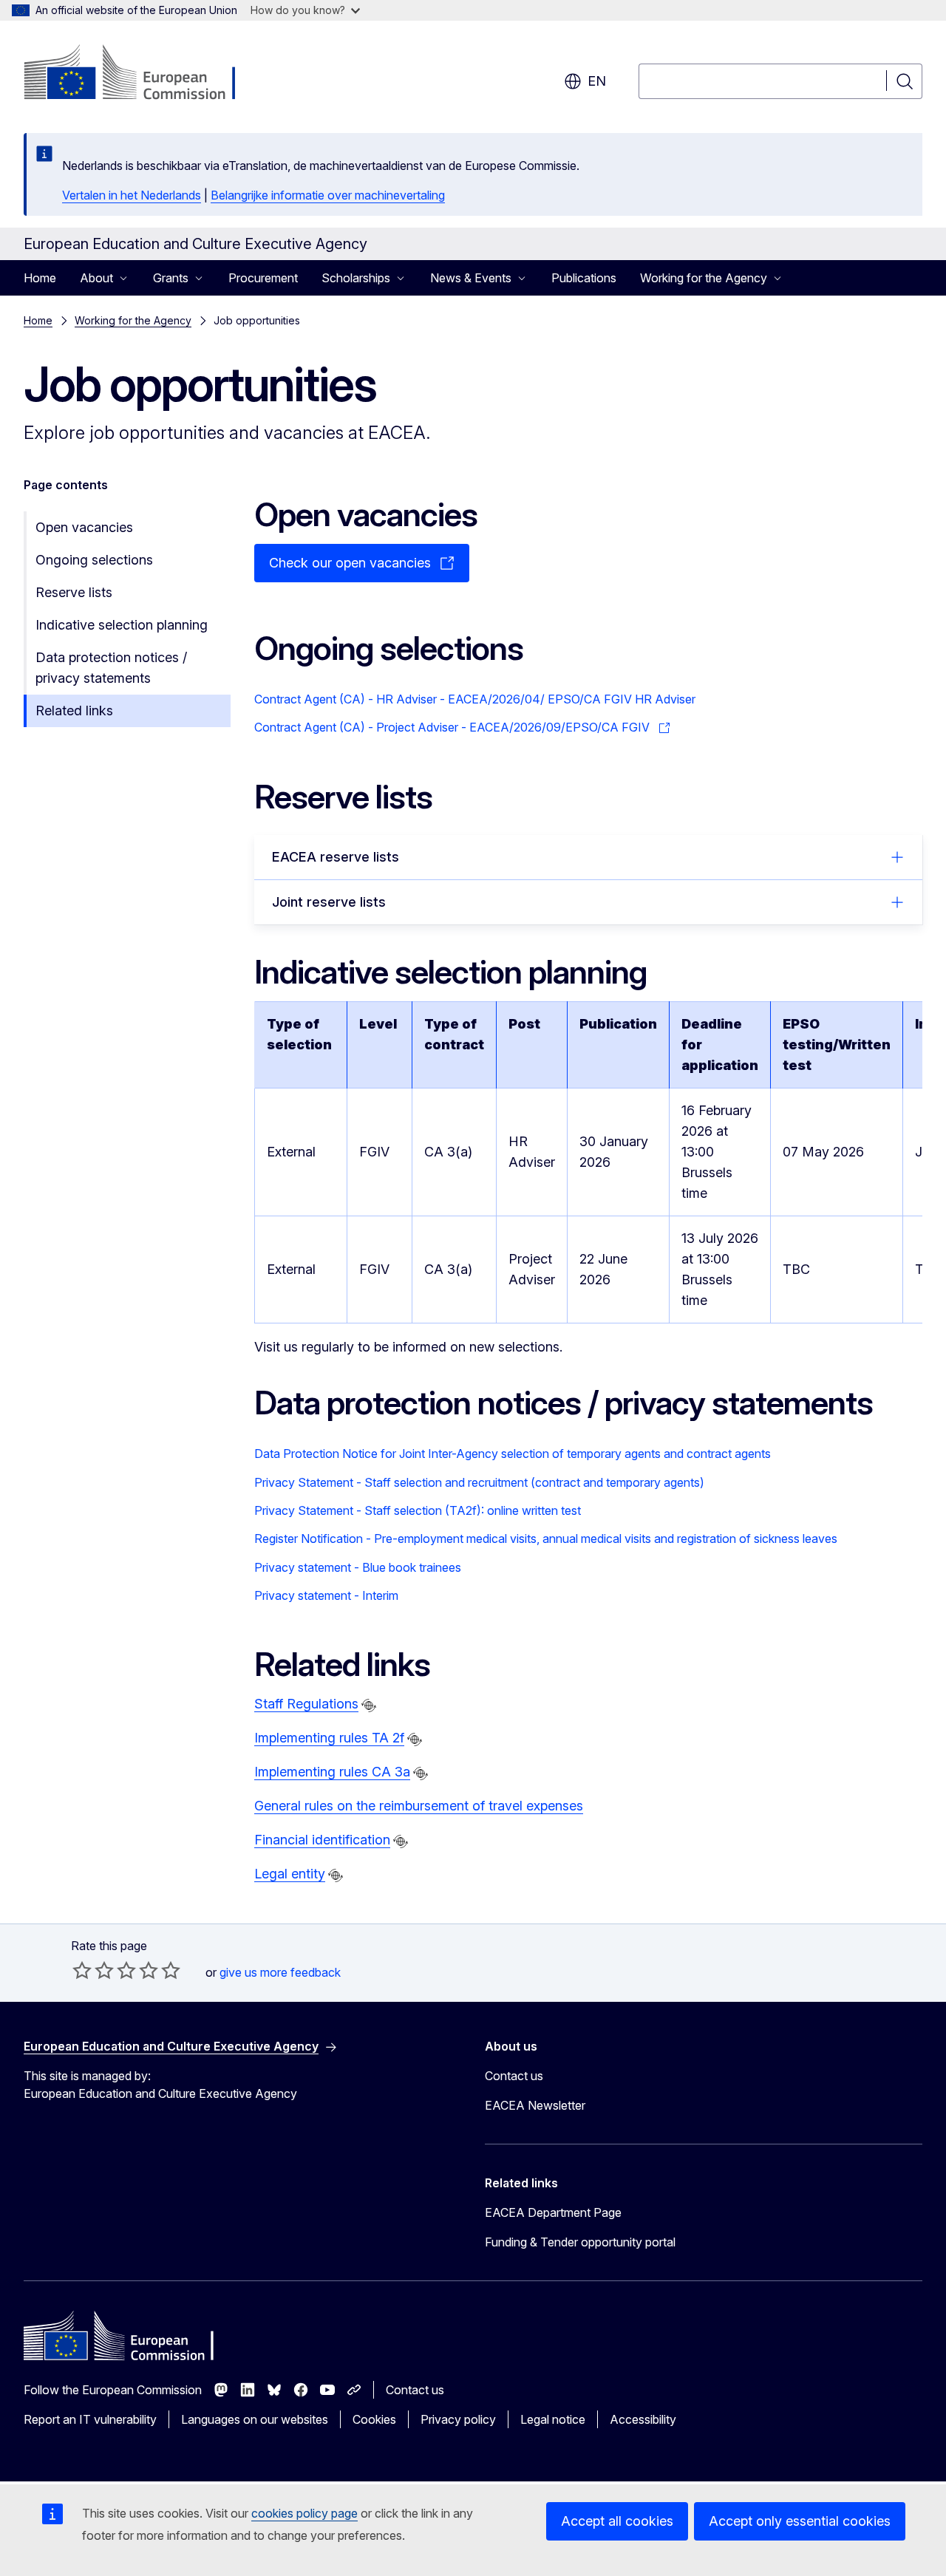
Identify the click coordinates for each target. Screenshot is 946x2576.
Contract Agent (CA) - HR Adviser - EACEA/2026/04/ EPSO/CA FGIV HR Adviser (475, 699)
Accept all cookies (617, 2521)
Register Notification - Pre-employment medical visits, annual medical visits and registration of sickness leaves (546, 1539)
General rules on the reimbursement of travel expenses (419, 1806)
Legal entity (290, 1874)
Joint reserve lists (329, 902)
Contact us (514, 2076)
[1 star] (82, 1970)
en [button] (597, 81)
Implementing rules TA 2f (329, 1738)
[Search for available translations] (369, 1706)
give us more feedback (280, 1972)
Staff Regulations (306, 1704)
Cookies (374, 2419)
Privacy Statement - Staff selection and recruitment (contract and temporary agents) (479, 1482)
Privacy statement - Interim (326, 1595)
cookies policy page (304, 2513)
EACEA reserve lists (336, 857)
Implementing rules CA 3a (332, 1772)
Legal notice (553, 2419)
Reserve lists (74, 592)
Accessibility (643, 2419)
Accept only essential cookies (800, 2521)
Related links (74, 711)
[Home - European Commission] (143, 74)
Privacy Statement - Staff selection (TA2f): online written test (418, 1510)
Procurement (263, 278)
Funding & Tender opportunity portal (580, 2242)
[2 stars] (93, 1970)
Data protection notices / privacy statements (111, 668)
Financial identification (322, 1840)
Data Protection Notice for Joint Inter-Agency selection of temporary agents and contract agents (513, 1454)
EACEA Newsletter (535, 2105)
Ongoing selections (94, 560)
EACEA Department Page (553, 2212)
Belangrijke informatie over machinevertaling (328, 195)
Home (40, 278)
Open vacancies (84, 527)
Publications (584, 278)
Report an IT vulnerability (90, 2419)
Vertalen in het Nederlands (132, 195)
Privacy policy (458, 2419)
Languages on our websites (255, 2419)
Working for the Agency (133, 320)
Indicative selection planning (122, 625)
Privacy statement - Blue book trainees (358, 1567)
